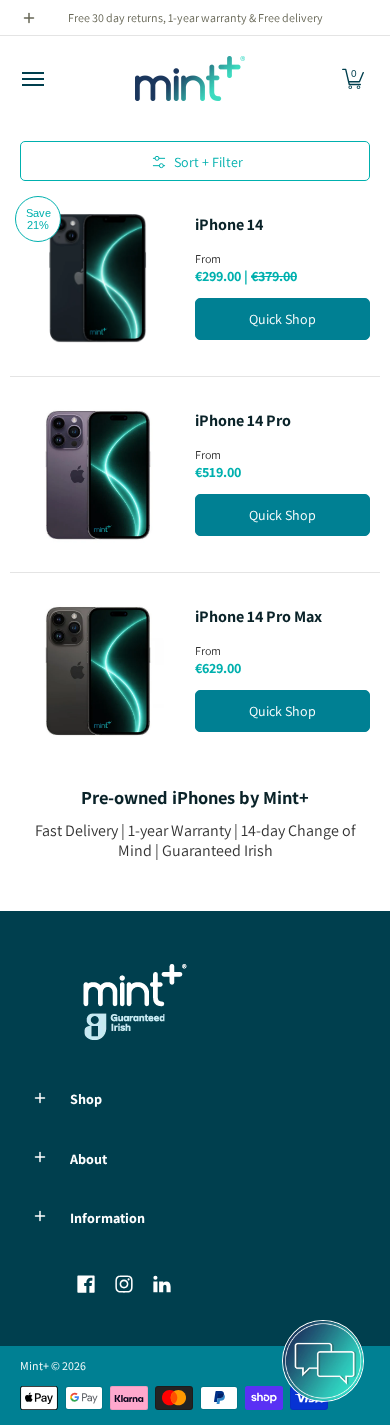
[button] (353, 78)
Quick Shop (282, 319)
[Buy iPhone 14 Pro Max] (97, 670)
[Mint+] (190, 78)
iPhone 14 (229, 224)
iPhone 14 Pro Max (258, 616)
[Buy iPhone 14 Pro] (97, 474)
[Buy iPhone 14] (97, 278)
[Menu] (32, 78)
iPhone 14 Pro (243, 420)
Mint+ (34, 1365)
